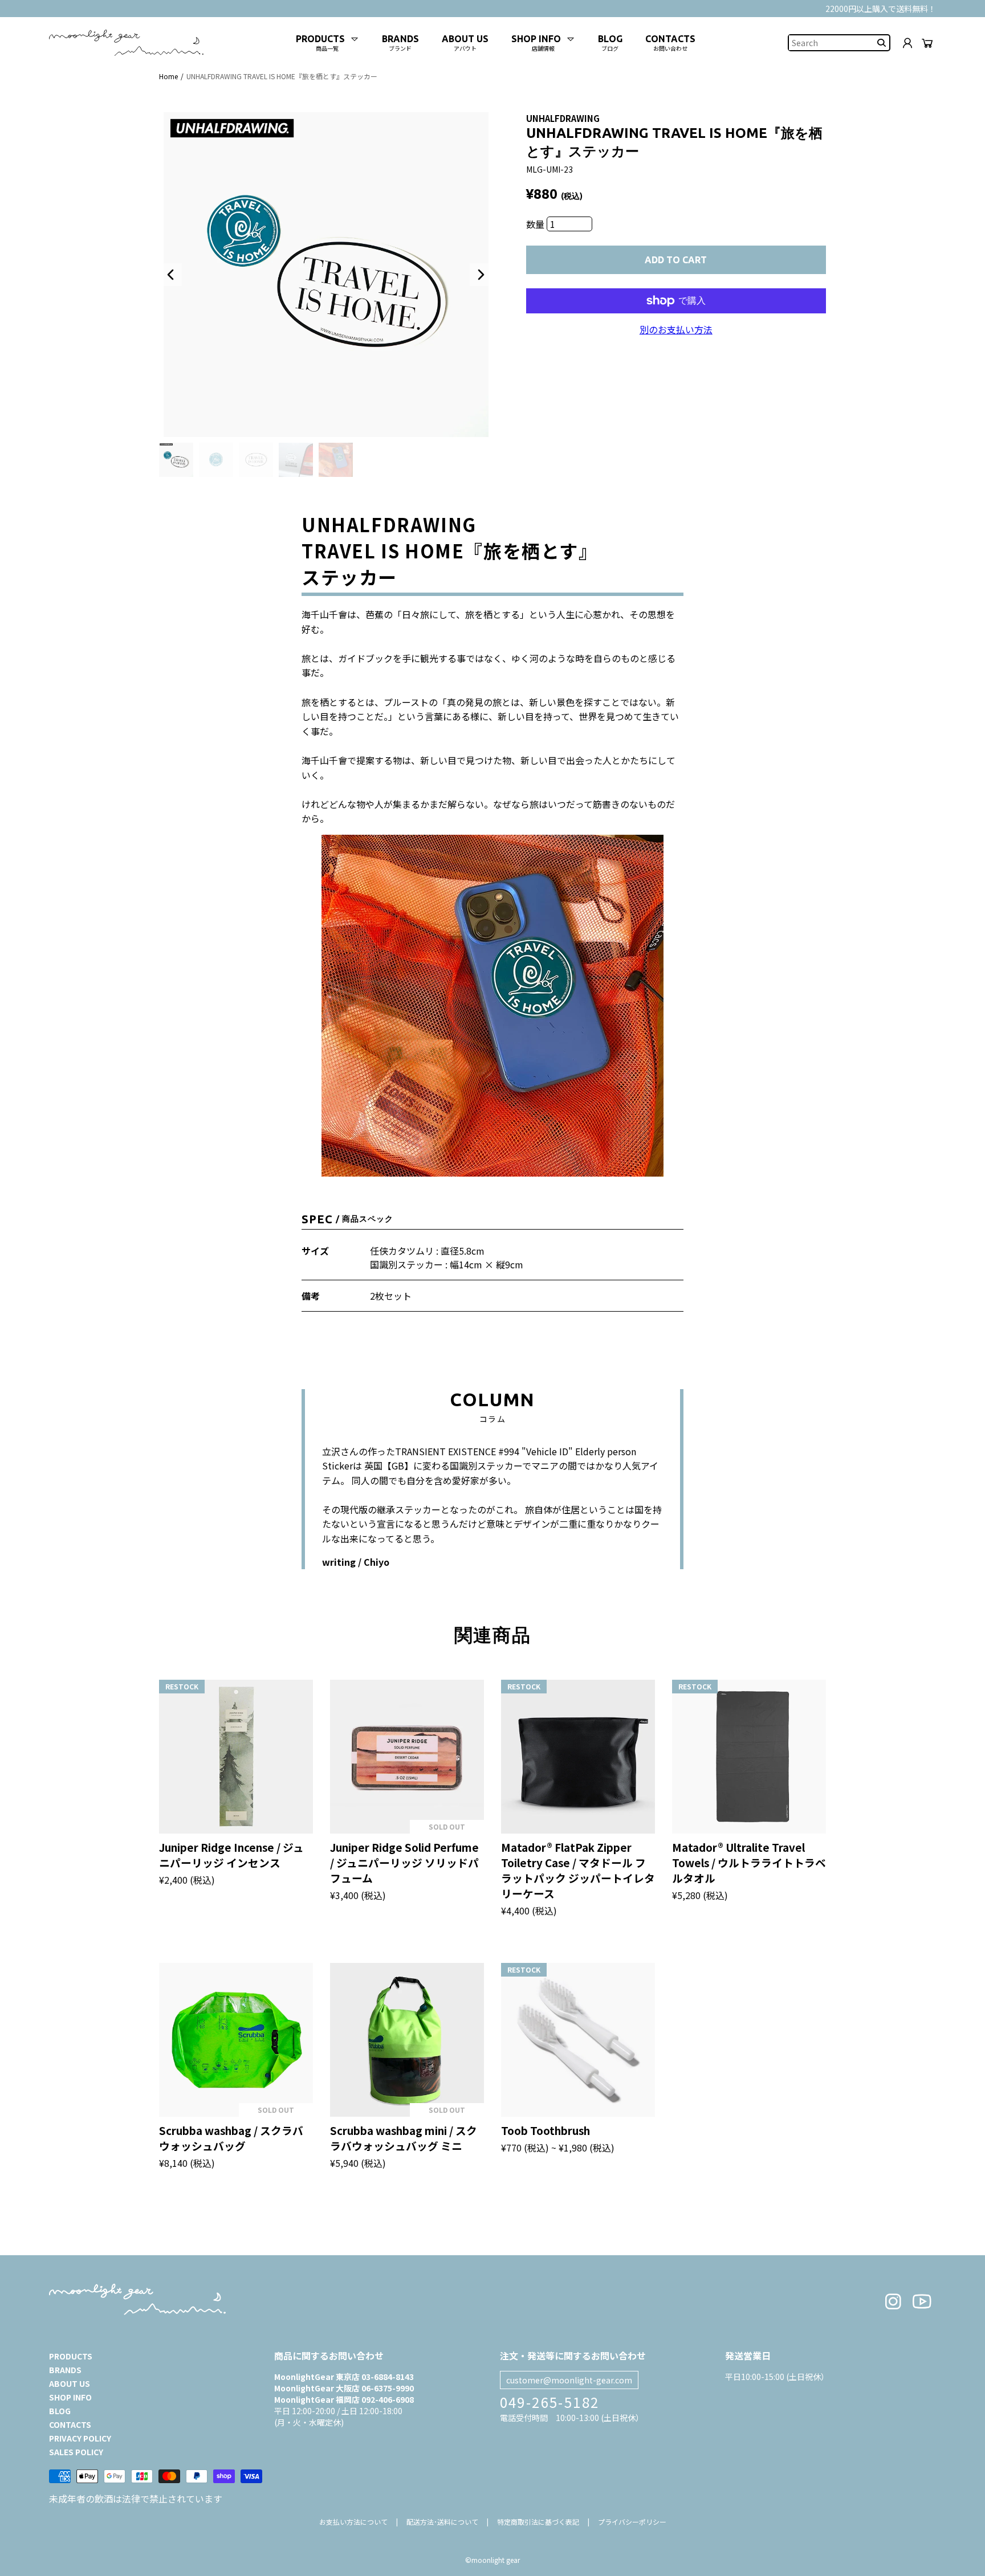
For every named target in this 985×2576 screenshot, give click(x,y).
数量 (536, 224)
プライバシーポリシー (632, 2522)
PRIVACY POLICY (80, 2438)
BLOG (60, 2411)
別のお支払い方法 (676, 329)
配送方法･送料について (442, 2522)
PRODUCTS (71, 2356)
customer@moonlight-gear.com (569, 2380)
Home (168, 76)
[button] (170, 275)
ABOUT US (70, 2383)
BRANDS (65, 2370)
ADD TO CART (676, 260)
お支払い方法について (353, 2522)
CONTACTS (70, 2424)
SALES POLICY (76, 2452)
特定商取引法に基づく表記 (538, 2522)
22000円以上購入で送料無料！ (881, 9)
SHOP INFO (70, 2397)
